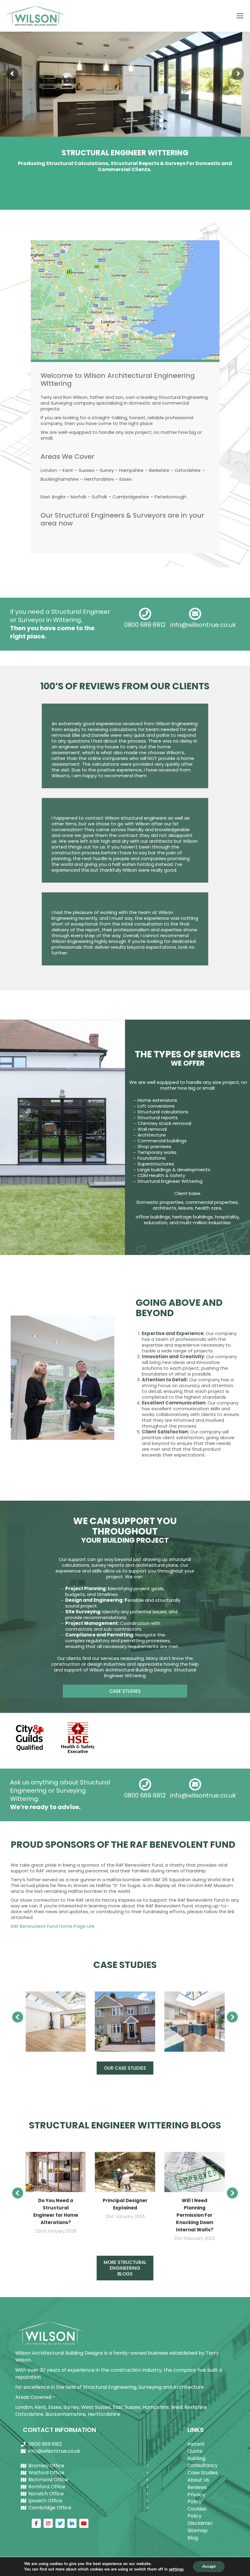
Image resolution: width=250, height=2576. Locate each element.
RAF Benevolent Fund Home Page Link (53, 1926)
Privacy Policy (196, 2498)
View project (56, 2022)
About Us (198, 2480)
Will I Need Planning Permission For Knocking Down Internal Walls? (195, 2215)
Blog (193, 2538)
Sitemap (198, 2530)
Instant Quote (196, 2448)
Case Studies (203, 2473)
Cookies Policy (197, 2512)
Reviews (197, 2487)
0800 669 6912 (145, 625)
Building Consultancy (203, 2462)
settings (176, 2569)
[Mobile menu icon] (240, 16)
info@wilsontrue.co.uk (203, 625)
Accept (209, 2566)
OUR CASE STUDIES (125, 2068)
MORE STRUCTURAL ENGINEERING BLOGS (125, 2268)
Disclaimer (200, 2523)
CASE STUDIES (125, 1691)
